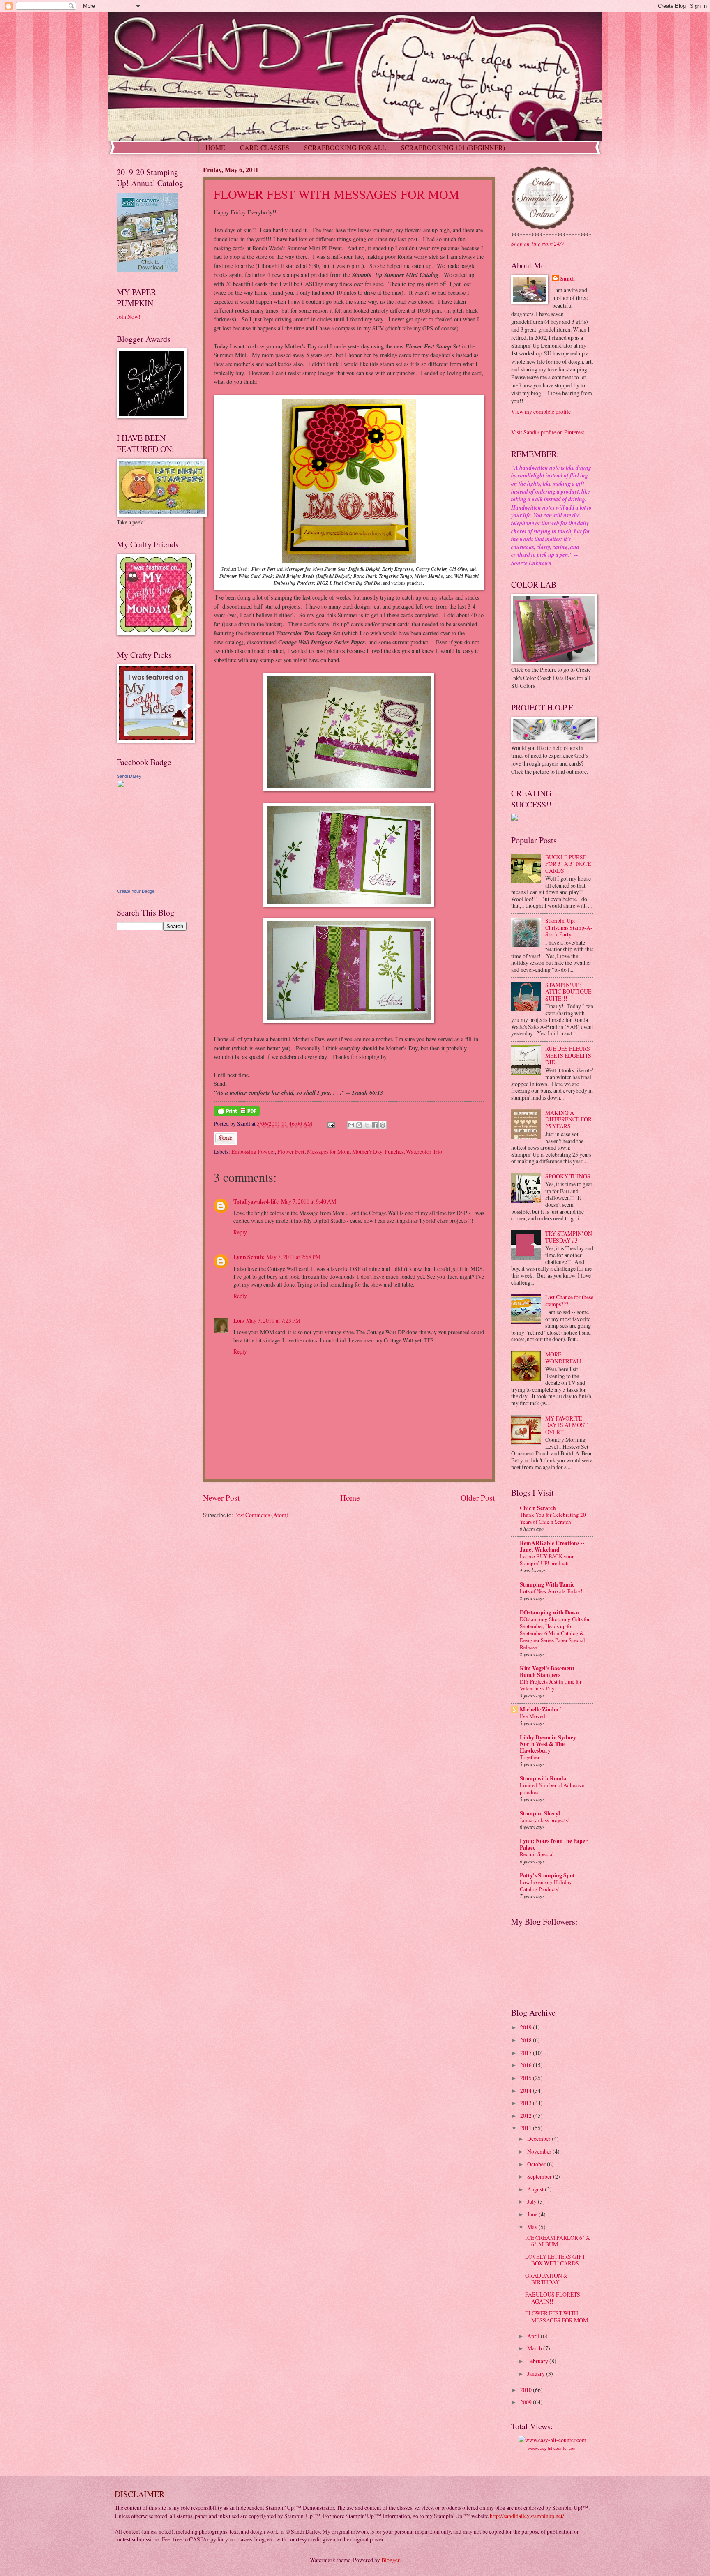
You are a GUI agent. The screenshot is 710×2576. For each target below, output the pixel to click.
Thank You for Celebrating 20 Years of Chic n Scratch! (553, 1518)
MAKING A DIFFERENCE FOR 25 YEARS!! (568, 1119)
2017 (527, 2053)
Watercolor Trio (424, 1152)
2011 (527, 2128)
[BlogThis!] (359, 1125)
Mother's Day (367, 1152)
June (533, 2214)
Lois (239, 1321)
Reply (240, 1232)
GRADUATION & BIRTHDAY (546, 2279)
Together (530, 1757)
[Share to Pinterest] (383, 1125)
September (540, 2176)
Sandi (568, 279)
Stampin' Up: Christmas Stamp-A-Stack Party (569, 927)
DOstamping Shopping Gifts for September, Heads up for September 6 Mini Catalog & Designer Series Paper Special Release (555, 1633)
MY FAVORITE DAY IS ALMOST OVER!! (566, 1425)
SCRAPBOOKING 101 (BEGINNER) (453, 147)
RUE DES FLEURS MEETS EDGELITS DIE (568, 1055)
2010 (527, 2390)
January (537, 2374)
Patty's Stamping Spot (547, 1875)
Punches (394, 1152)
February (538, 2361)
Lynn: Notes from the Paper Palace (554, 1844)
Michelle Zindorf (541, 1709)
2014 (527, 2091)
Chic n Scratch (538, 1508)
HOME (215, 147)
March (535, 2348)
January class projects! (545, 1820)
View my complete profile (541, 412)
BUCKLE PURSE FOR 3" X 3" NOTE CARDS (568, 864)
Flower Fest (291, 1152)
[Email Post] (331, 1124)
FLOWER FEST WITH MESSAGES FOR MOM (337, 194)
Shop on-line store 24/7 (538, 243)
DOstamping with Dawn (549, 1612)
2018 (527, 2040)
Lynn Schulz (249, 1257)
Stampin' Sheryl (540, 1813)
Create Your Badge (136, 891)
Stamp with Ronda (543, 1778)
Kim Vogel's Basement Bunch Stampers (547, 1672)
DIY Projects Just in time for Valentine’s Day (551, 1685)
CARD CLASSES (265, 147)
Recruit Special (537, 1854)
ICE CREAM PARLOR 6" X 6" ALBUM (558, 2241)
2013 (527, 2103)
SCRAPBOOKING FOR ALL (345, 147)
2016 (527, 2065)
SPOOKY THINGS (568, 1176)
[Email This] (351, 1125)
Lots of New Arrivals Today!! (552, 1591)
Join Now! (129, 317)
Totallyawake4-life (256, 1202)
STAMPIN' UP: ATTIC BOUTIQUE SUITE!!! (568, 992)
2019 (527, 2027)
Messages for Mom (328, 1152)
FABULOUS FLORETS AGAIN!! (553, 2298)
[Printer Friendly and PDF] (237, 1113)
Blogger (390, 2560)
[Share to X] (367, 1125)
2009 (527, 2402)
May (533, 2227)
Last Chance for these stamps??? (569, 1301)
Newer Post (221, 1498)
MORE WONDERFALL (564, 1358)
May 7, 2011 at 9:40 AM (309, 1201)
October (537, 2164)
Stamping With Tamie (547, 1584)
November (540, 2151)
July (532, 2201)
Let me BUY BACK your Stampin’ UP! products (547, 1560)
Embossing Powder (253, 1152)
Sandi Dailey (129, 776)
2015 (527, 2078)
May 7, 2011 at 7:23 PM (273, 1320)
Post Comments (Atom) (261, 1515)
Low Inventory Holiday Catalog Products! (546, 1885)
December (539, 2139)
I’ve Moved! (533, 1716)
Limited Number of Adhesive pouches (552, 1788)
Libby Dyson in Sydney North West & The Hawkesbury (548, 1744)
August (536, 2189)
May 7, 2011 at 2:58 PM (293, 1257)
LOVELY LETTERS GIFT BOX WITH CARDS (555, 2260)
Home (350, 1498)
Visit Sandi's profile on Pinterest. (548, 432)
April (534, 2336)
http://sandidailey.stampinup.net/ (527, 2516)
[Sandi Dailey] (141, 883)
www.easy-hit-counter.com (552, 2448)
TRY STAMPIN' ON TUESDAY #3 (569, 1237)
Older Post (478, 1498)
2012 (527, 2116)
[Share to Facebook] (375, 1125)
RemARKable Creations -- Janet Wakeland (552, 1546)
